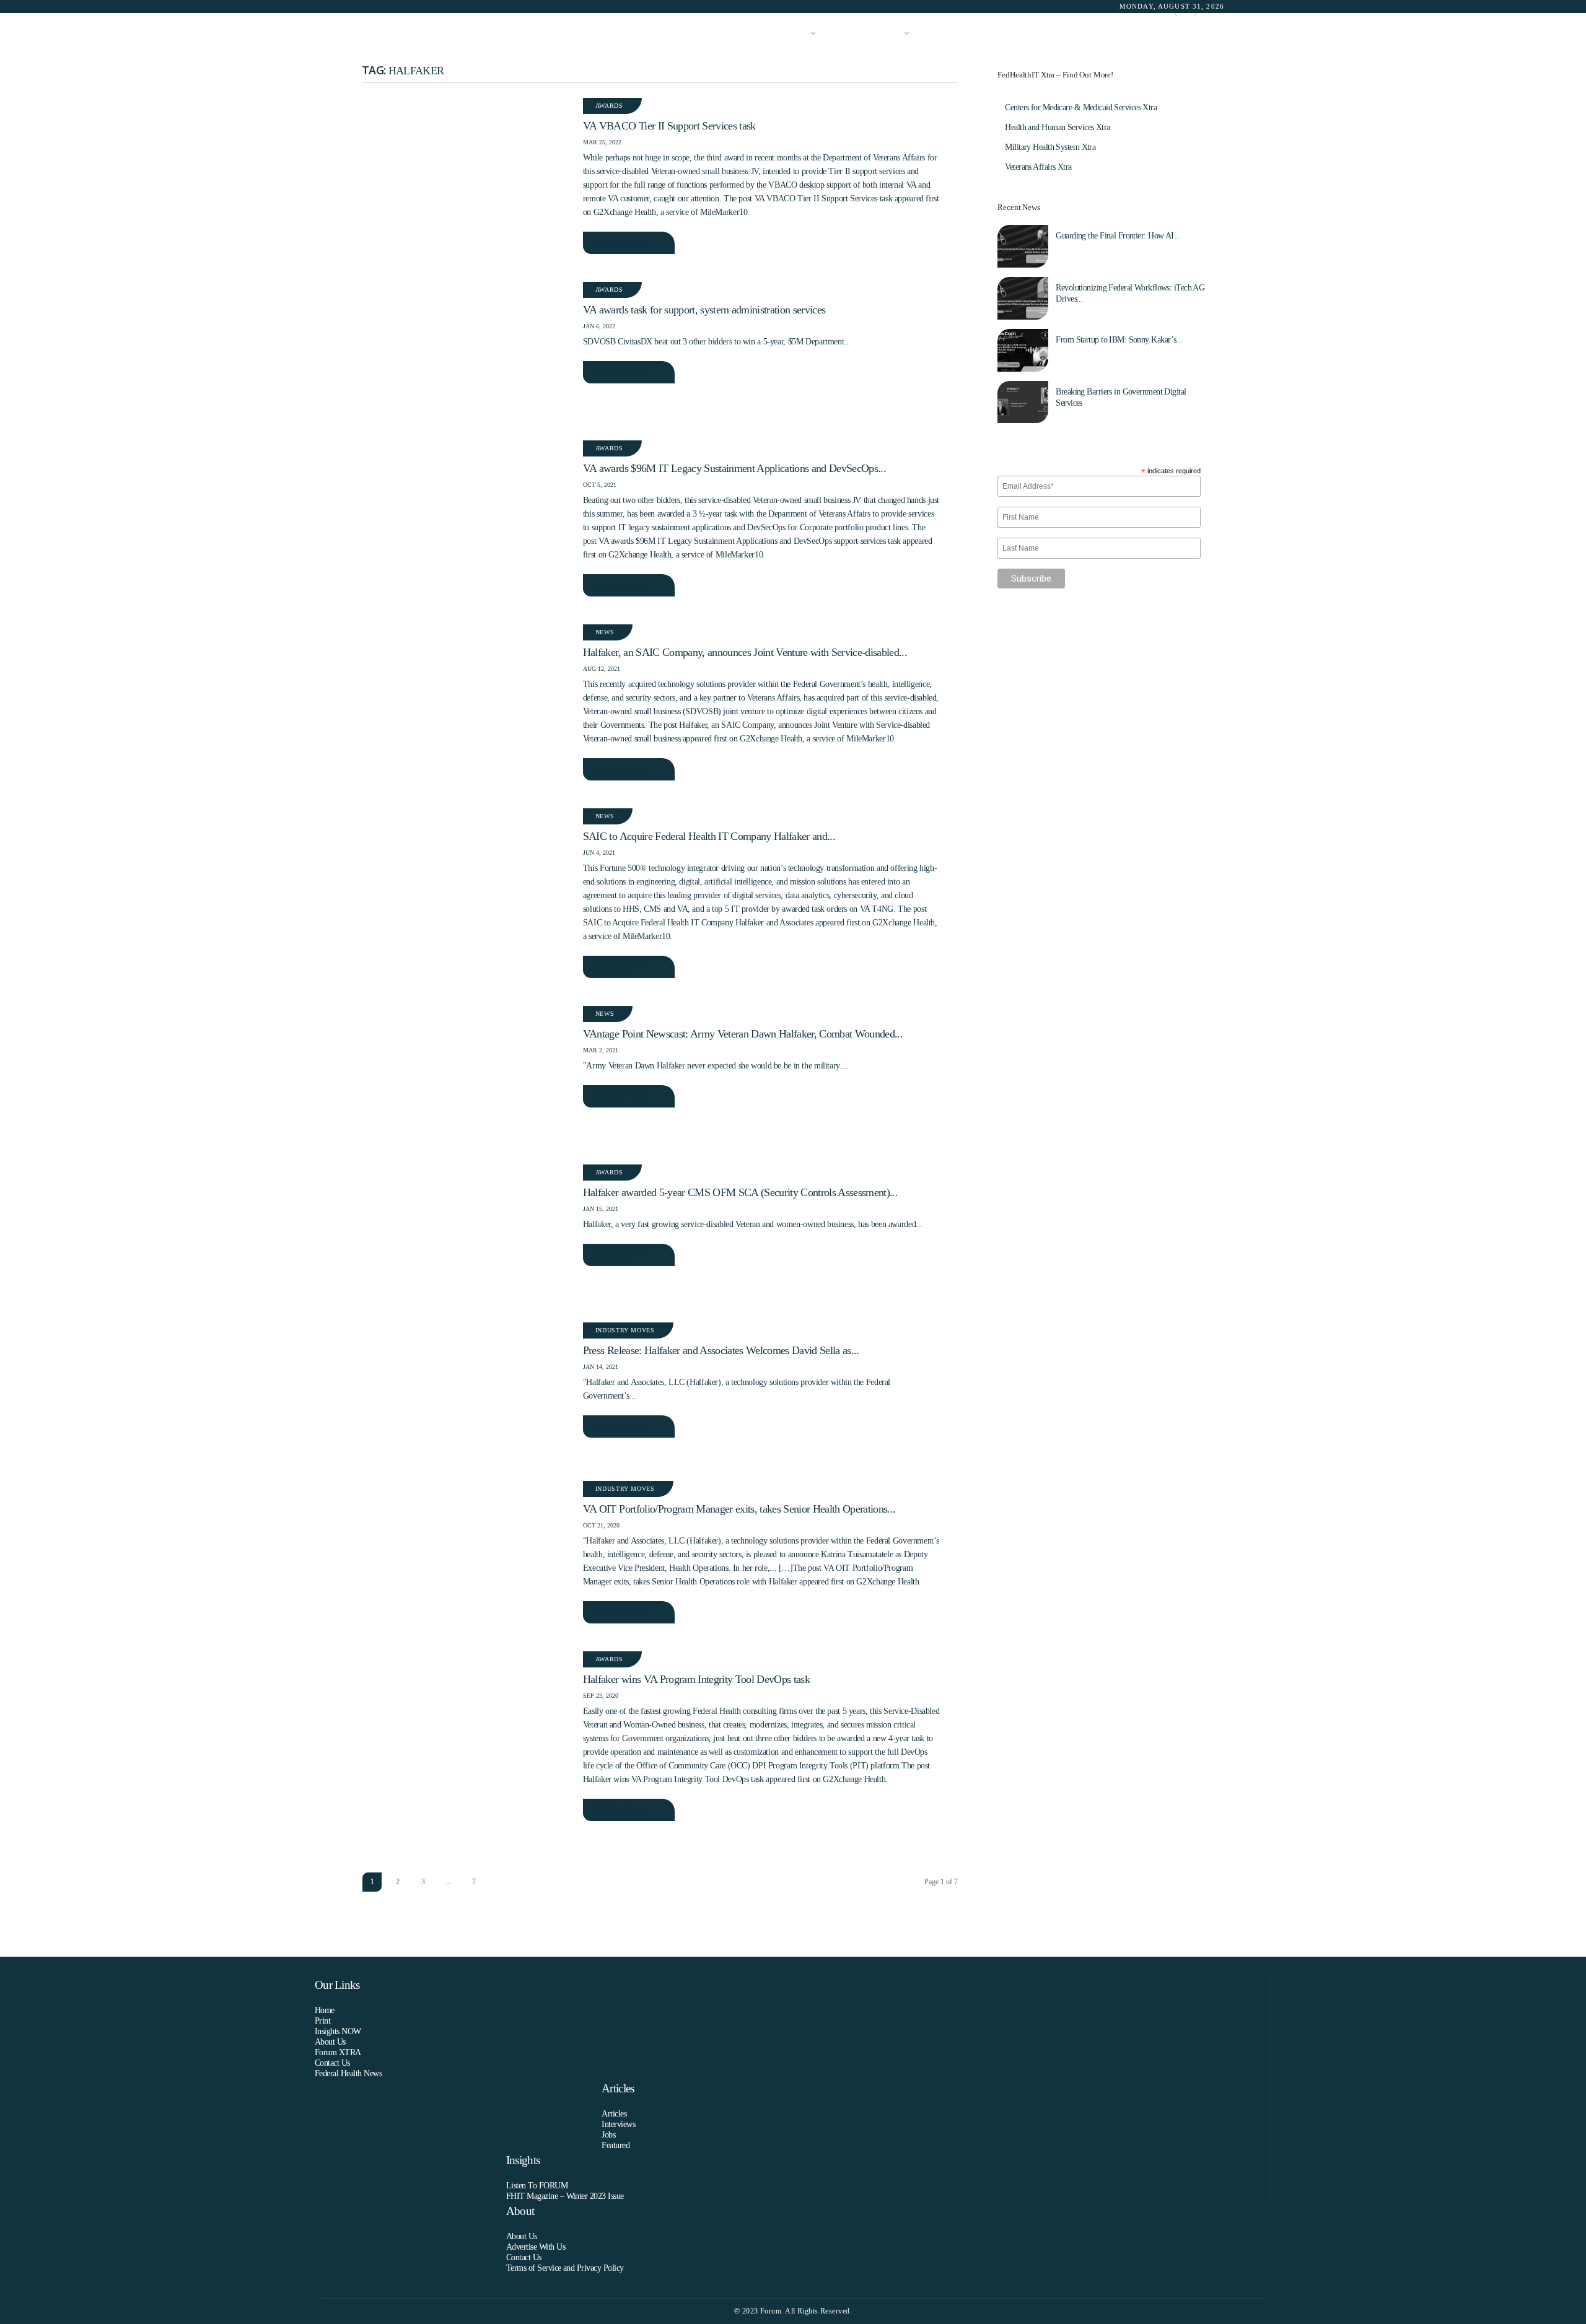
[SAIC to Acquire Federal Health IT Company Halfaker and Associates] (466, 878)
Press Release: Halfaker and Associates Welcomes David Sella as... (721, 1350)
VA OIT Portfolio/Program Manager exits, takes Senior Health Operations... (739, 1509)
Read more (619, 242)
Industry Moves (625, 1330)
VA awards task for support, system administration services (704, 310)
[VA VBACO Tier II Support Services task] (466, 168)
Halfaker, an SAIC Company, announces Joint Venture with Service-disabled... (745, 652)
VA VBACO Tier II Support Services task (669, 126)
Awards (609, 106)
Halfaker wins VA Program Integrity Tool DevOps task (696, 1679)
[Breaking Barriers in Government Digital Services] (1023, 402)
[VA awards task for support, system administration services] (466, 352)
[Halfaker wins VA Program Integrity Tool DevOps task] (466, 1721)
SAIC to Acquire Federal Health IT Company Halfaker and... (709, 836)
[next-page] (499, 1882)
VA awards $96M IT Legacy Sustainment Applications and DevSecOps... (734, 468)
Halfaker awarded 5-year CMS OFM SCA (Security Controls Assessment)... (740, 1192)
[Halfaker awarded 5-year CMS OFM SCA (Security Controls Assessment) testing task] (466, 1234)
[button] (1206, 34)
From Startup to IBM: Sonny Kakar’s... (1119, 340)
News (605, 632)
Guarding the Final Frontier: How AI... (1118, 236)
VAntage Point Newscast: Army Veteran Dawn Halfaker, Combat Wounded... (743, 1034)
